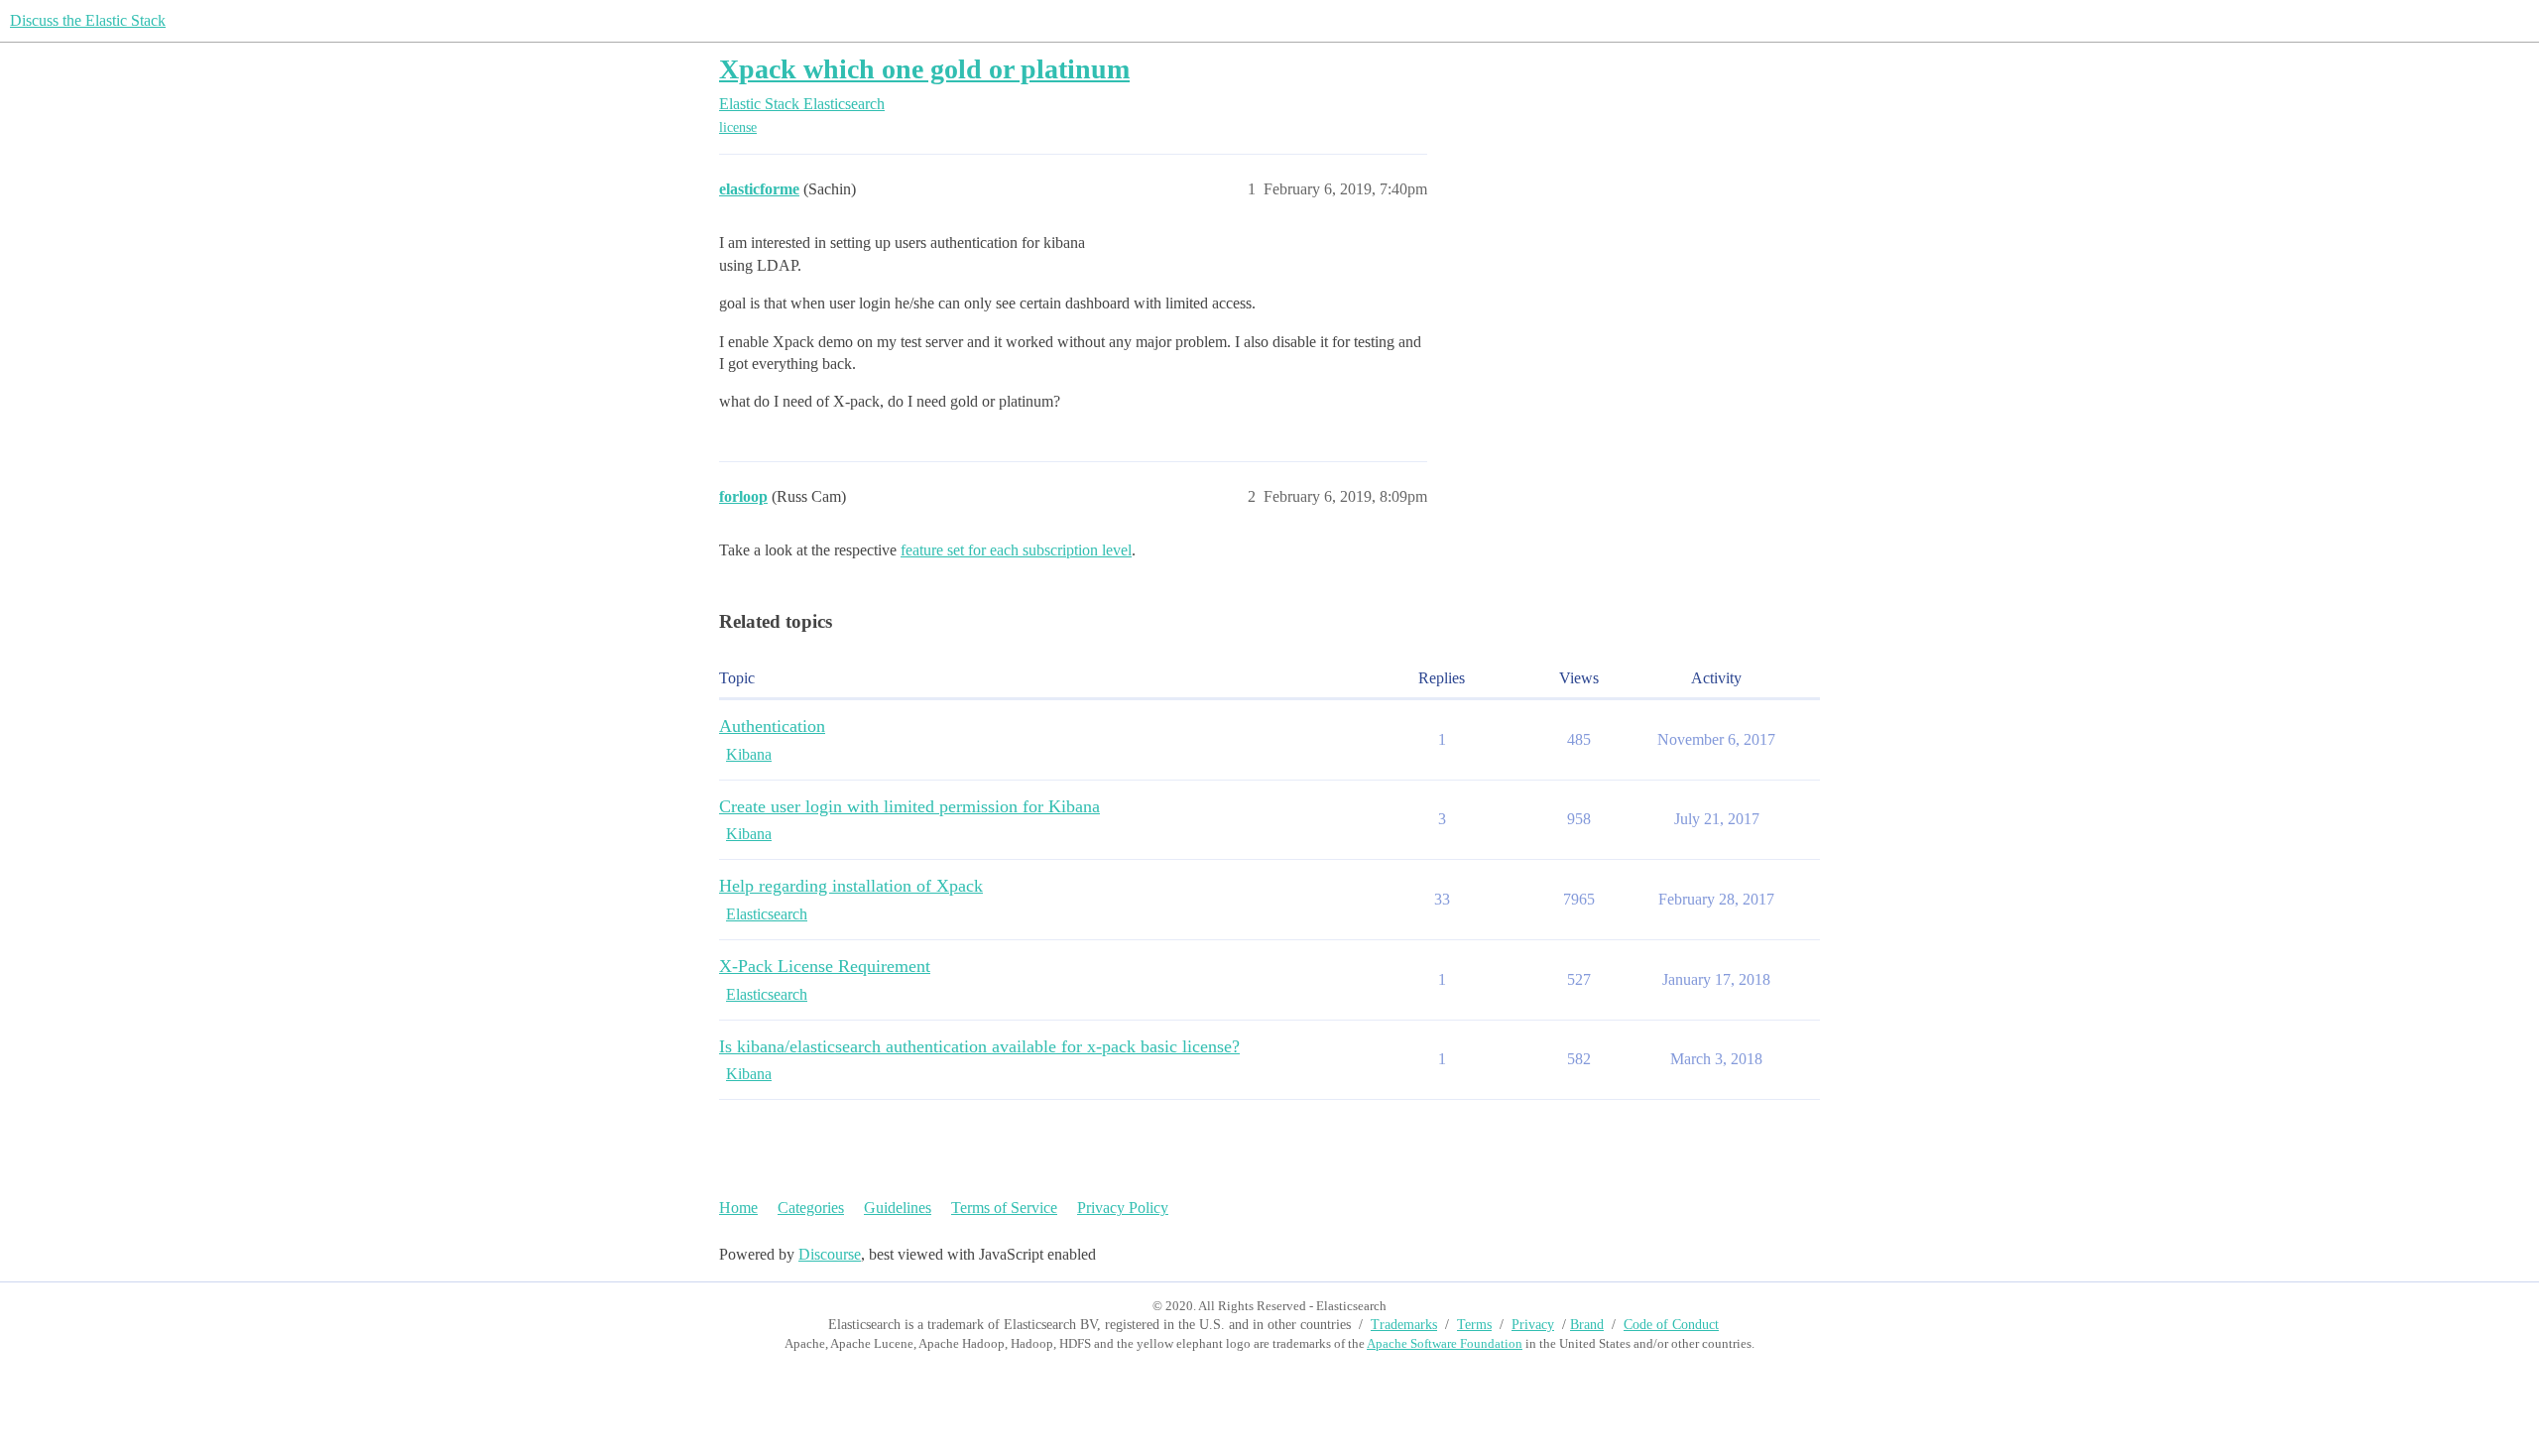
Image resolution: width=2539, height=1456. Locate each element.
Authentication (772, 726)
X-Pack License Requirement (825, 966)
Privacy (1533, 1325)
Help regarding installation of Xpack (851, 886)
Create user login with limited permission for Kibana (909, 806)
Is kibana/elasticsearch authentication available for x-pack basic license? (979, 1046)
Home (738, 1208)
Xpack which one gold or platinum (924, 69)
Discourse (830, 1254)
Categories (811, 1208)
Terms (1474, 1325)
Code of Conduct (1671, 1325)
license (738, 127)
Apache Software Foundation (1445, 1343)
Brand (1587, 1325)
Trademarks (1404, 1325)
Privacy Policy (1123, 1208)
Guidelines (898, 1208)
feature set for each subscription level (1016, 550)
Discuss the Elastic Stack (88, 20)
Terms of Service (1004, 1208)
